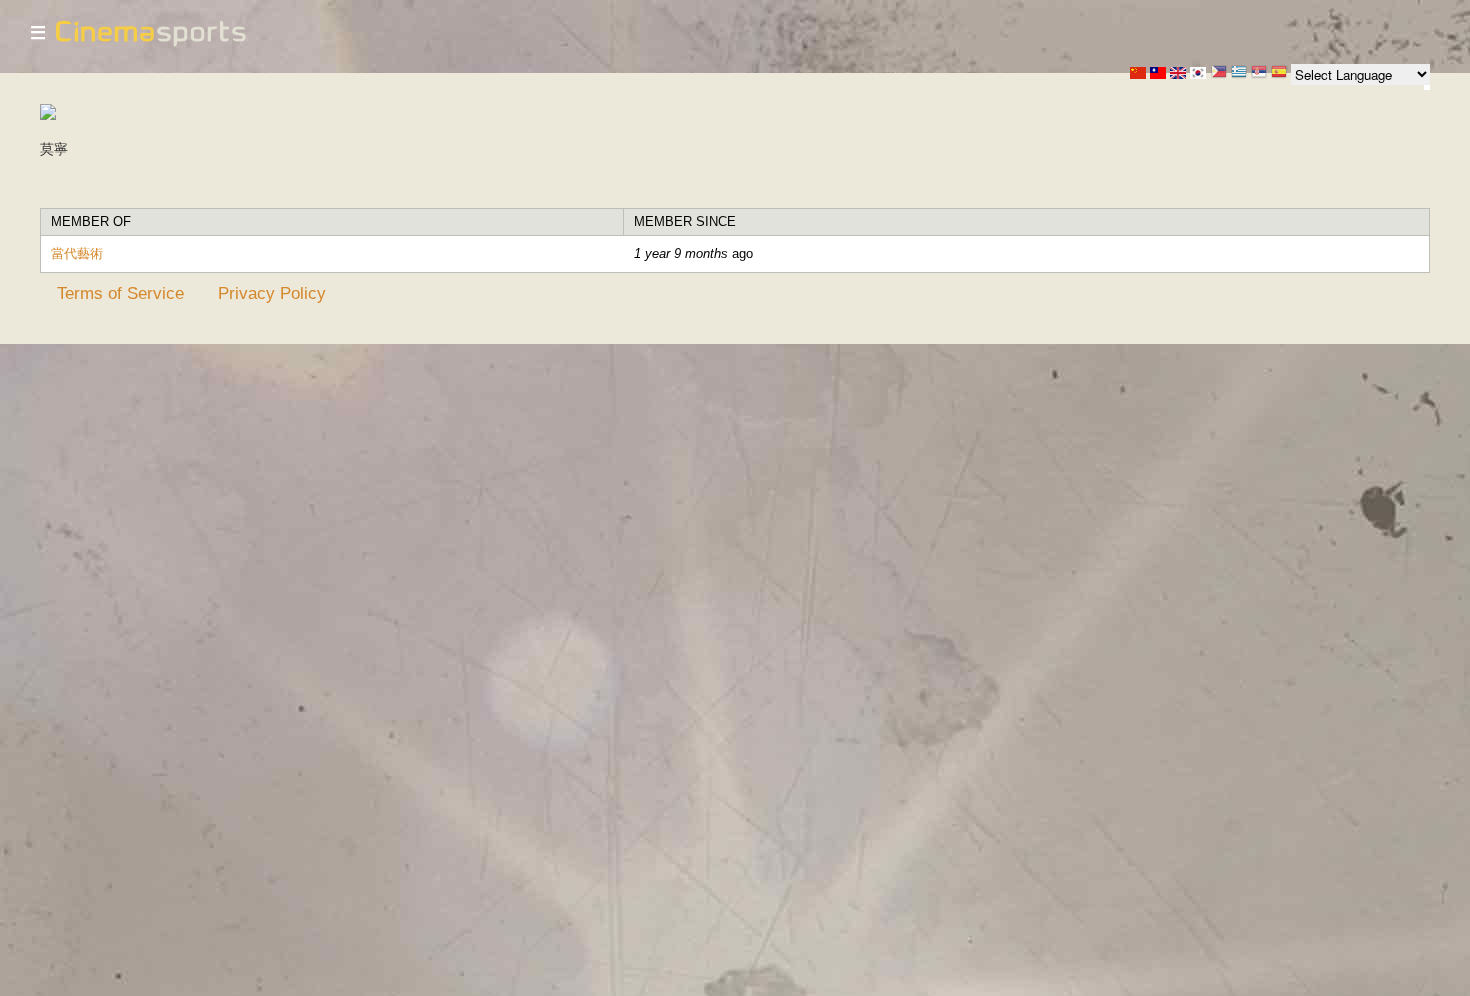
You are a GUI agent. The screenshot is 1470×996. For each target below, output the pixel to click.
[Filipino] (1219, 73)
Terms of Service (120, 293)
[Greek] (1239, 73)
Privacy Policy (272, 293)
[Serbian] (1259, 73)
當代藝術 (77, 253)
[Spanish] (1279, 73)
